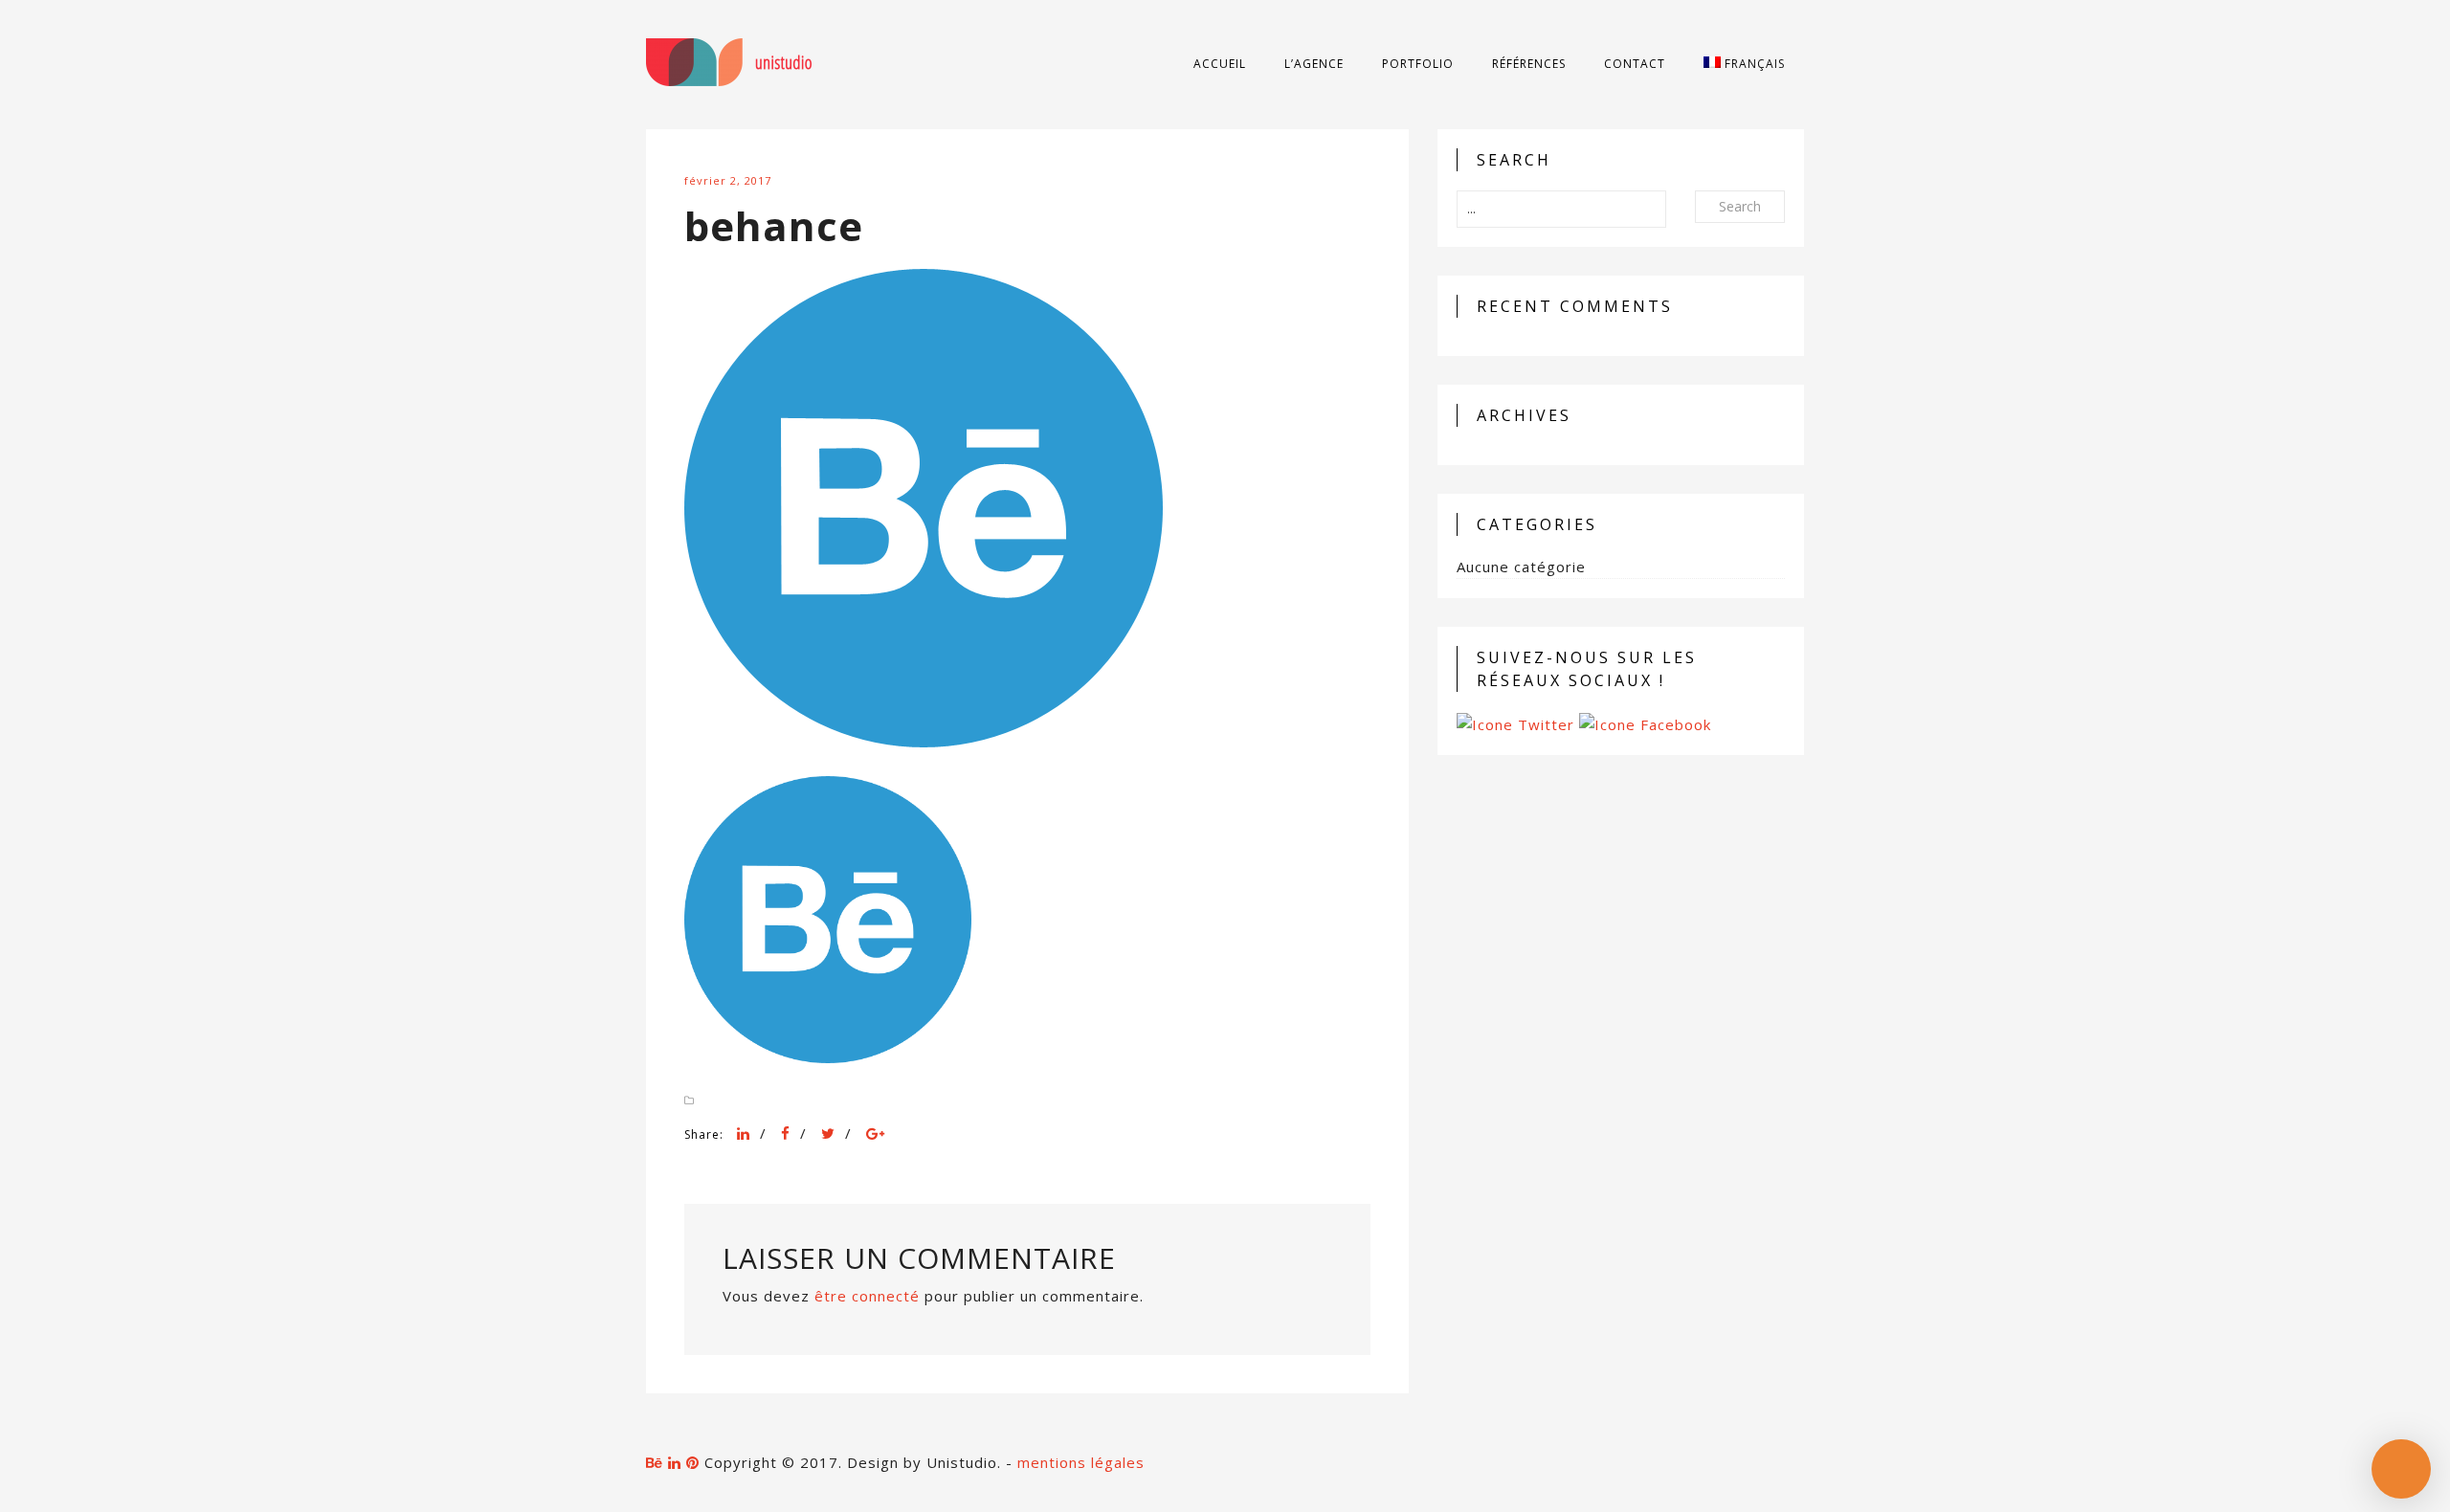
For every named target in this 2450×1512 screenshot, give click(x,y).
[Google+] (876, 1133)
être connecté (867, 1296)
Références (1529, 64)
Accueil (1220, 64)
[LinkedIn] (744, 1133)
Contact (1635, 64)
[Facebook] (786, 1133)
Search (1740, 206)
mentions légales (1081, 1462)
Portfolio (1418, 64)
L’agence (1314, 64)
